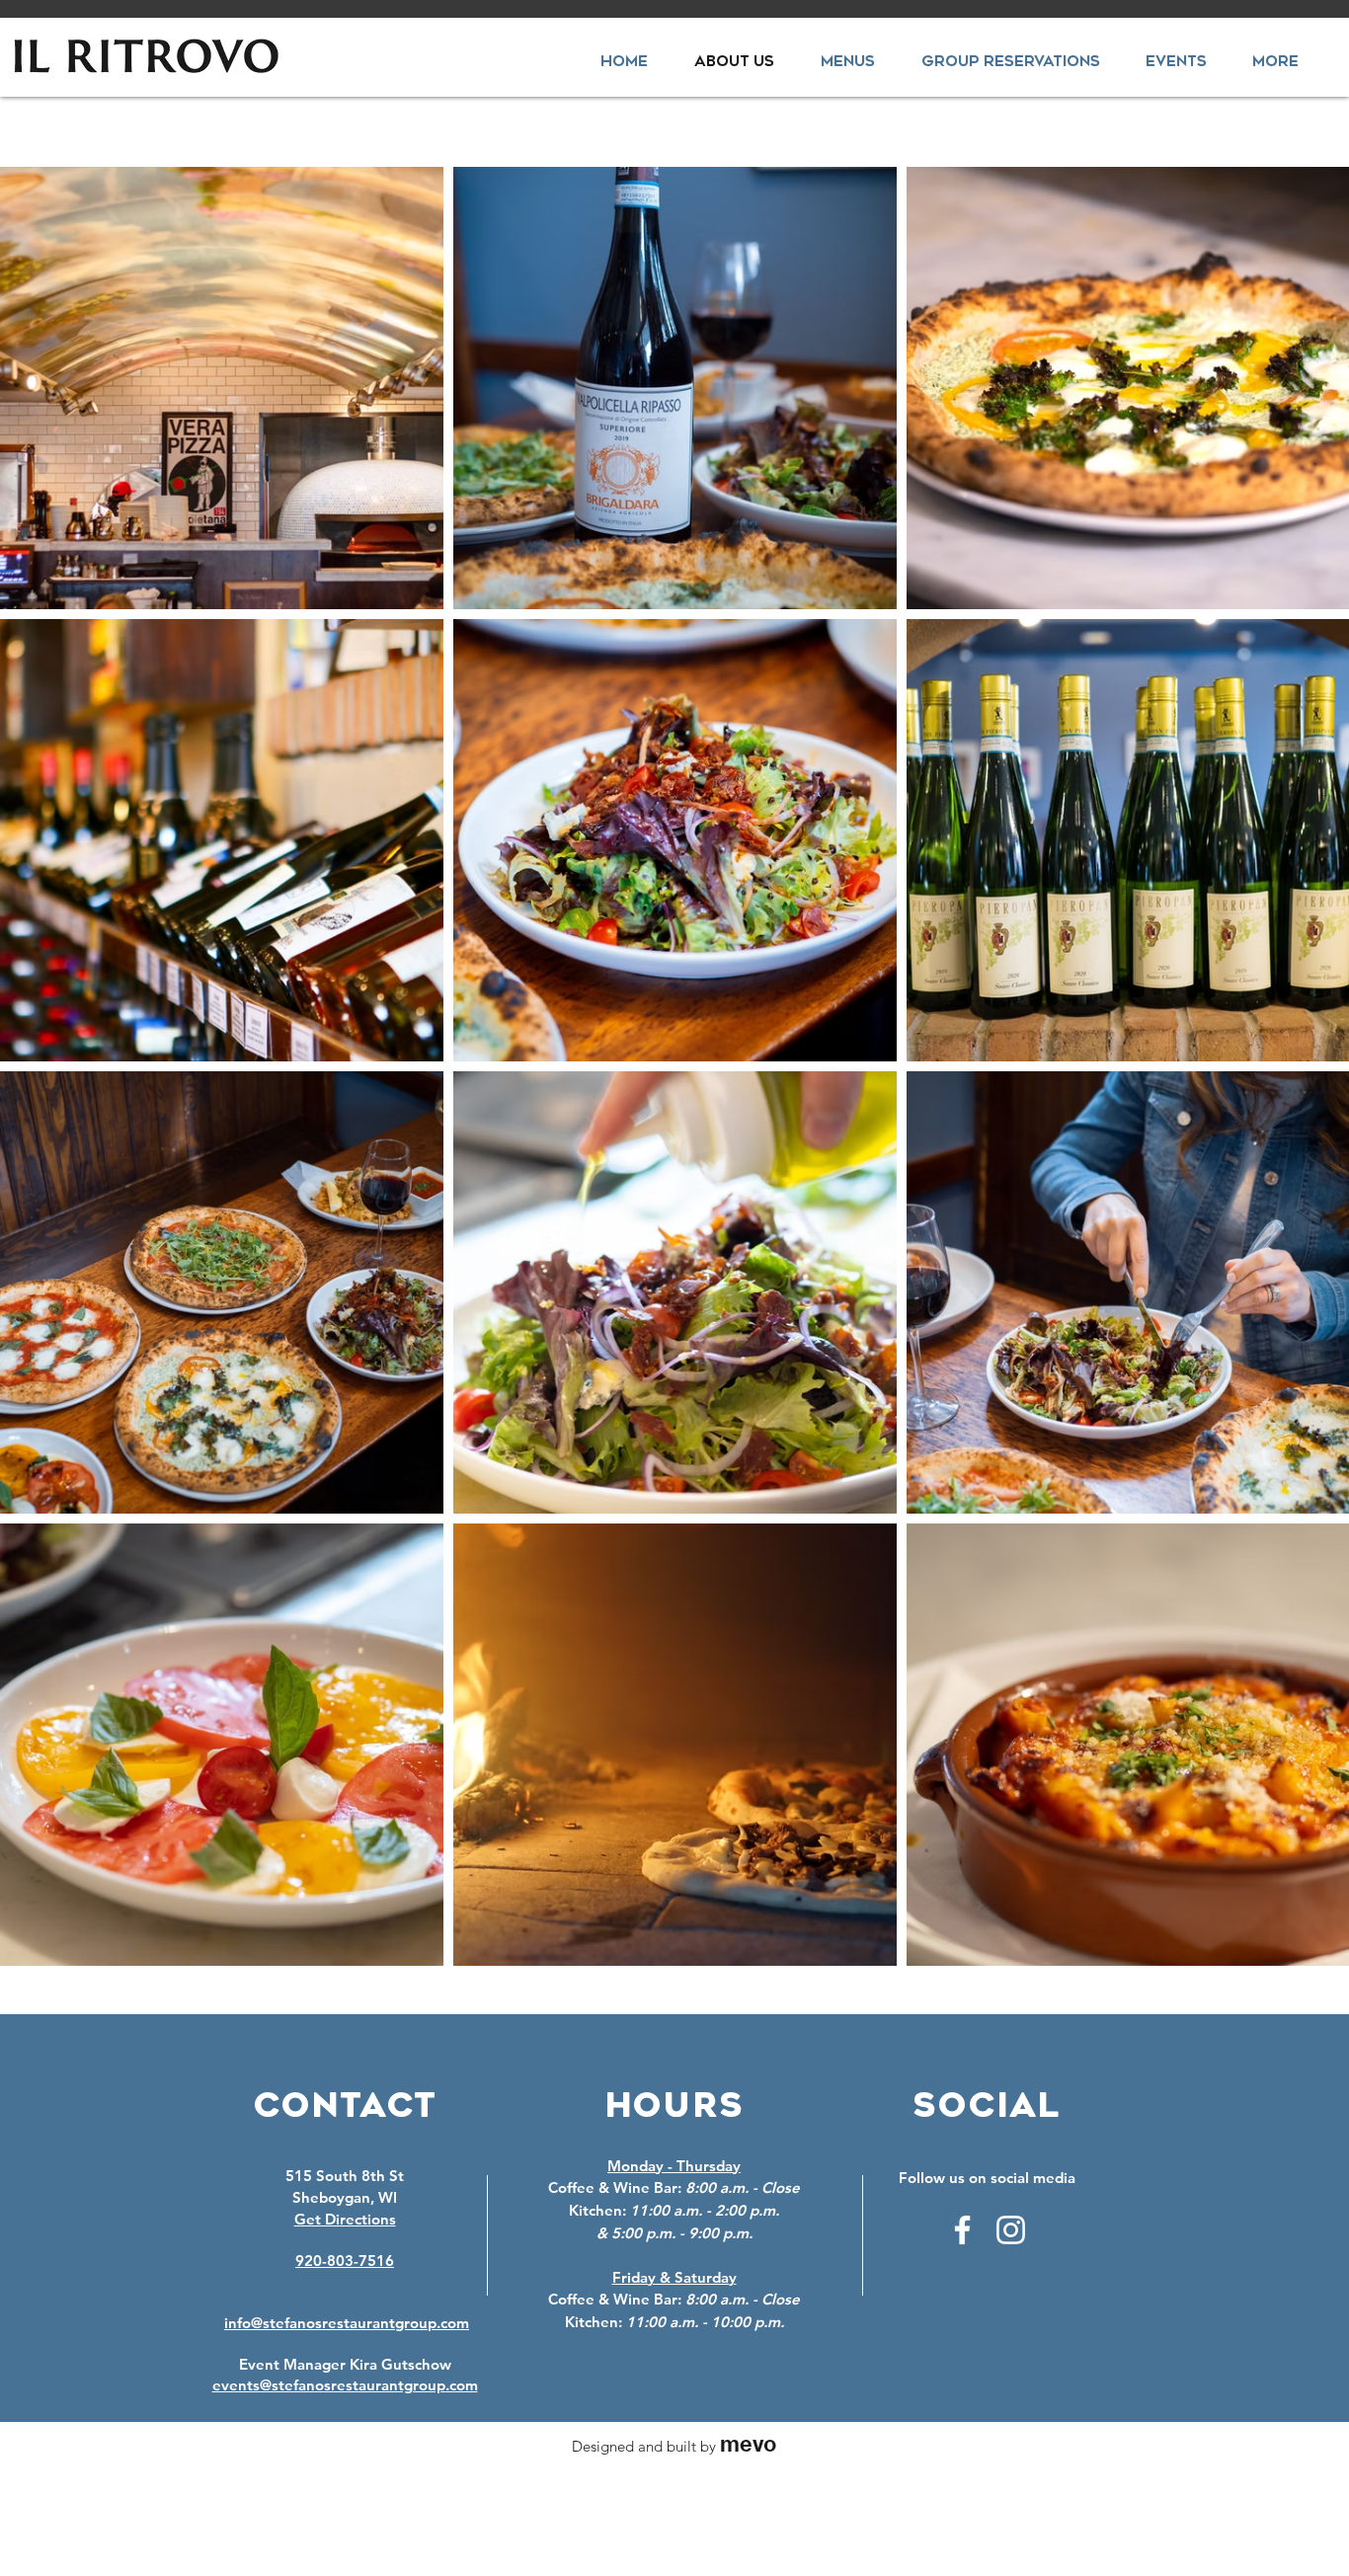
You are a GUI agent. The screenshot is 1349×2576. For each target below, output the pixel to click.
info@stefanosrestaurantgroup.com (347, 2323)
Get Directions (345, 2219)
